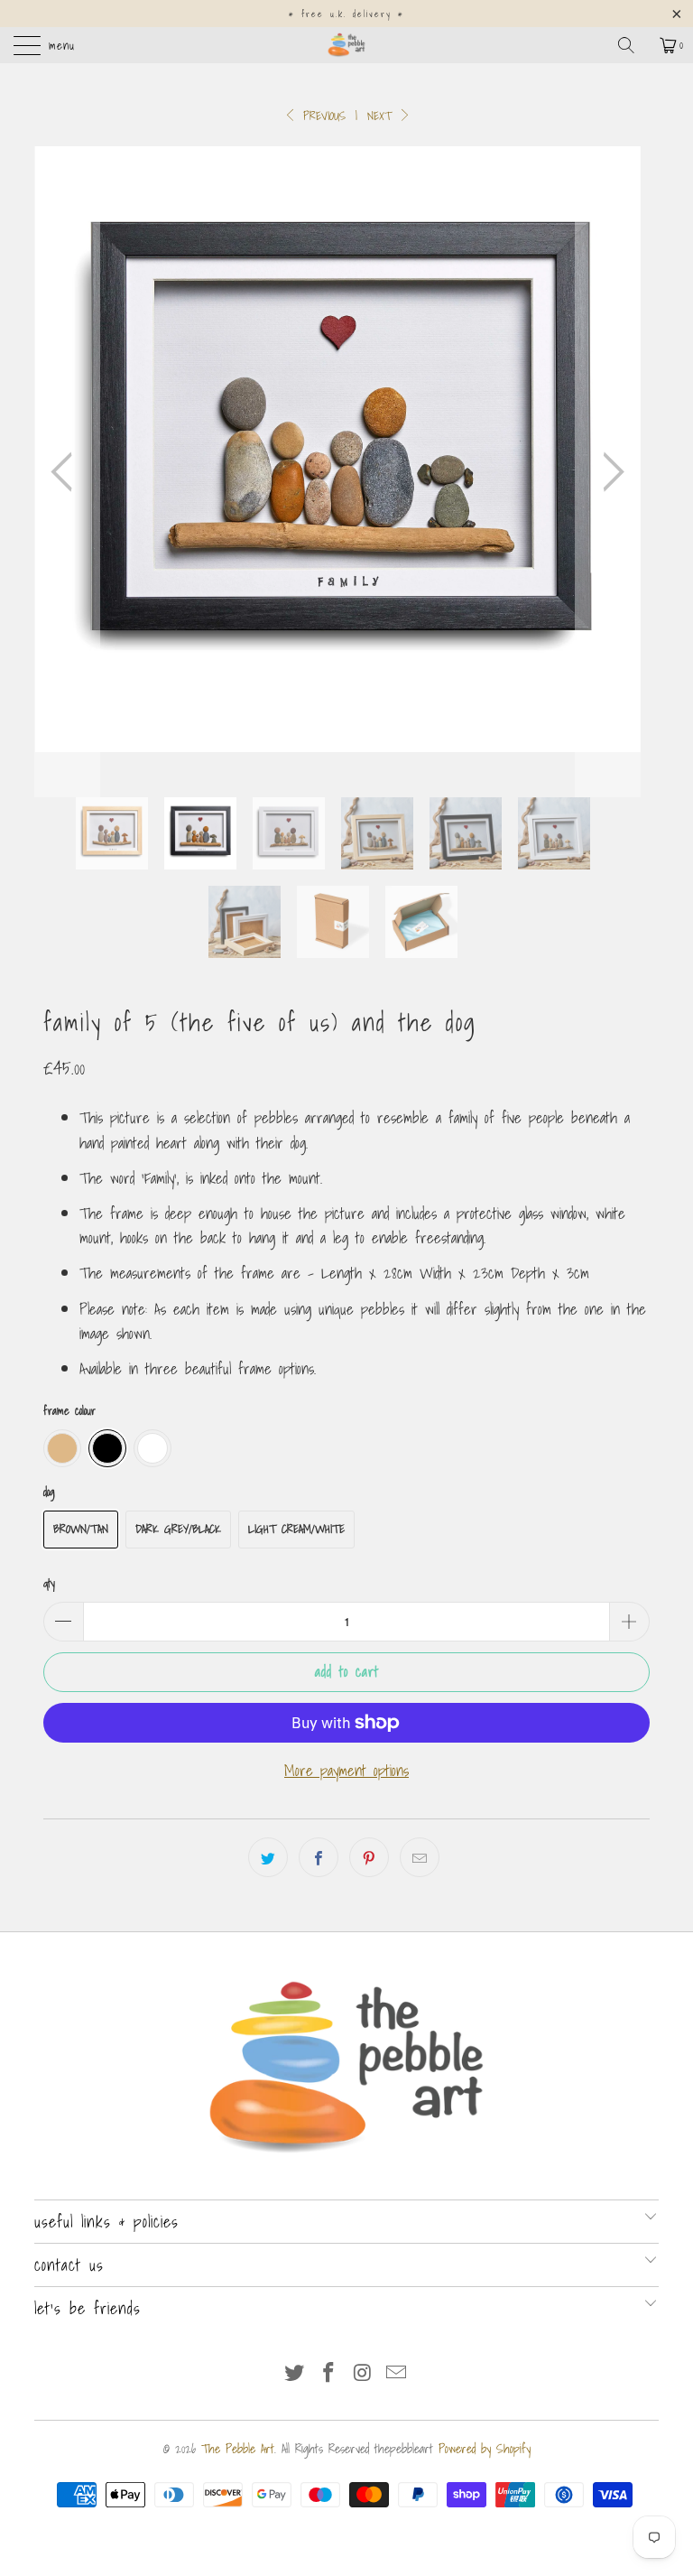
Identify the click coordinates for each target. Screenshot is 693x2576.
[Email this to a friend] (420, 1857)
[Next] (608, 472)
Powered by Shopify (485, 2449)
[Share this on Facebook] (319, 1857)
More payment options (346, 1770)
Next (382, 116)
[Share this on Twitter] (268, 1857)
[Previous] (67, 472)
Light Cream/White (296, 1529)
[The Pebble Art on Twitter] (295, 2373)
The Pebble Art (238, 2449)
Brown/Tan (81, 1529)
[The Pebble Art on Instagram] (363, 2373)
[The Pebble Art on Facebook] (328, 2373)
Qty (49, 1583)
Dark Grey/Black (178, 1529)
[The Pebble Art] (346, 45)
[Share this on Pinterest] (369, 1857)
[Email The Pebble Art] (397, 2373)
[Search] (633, 45)
